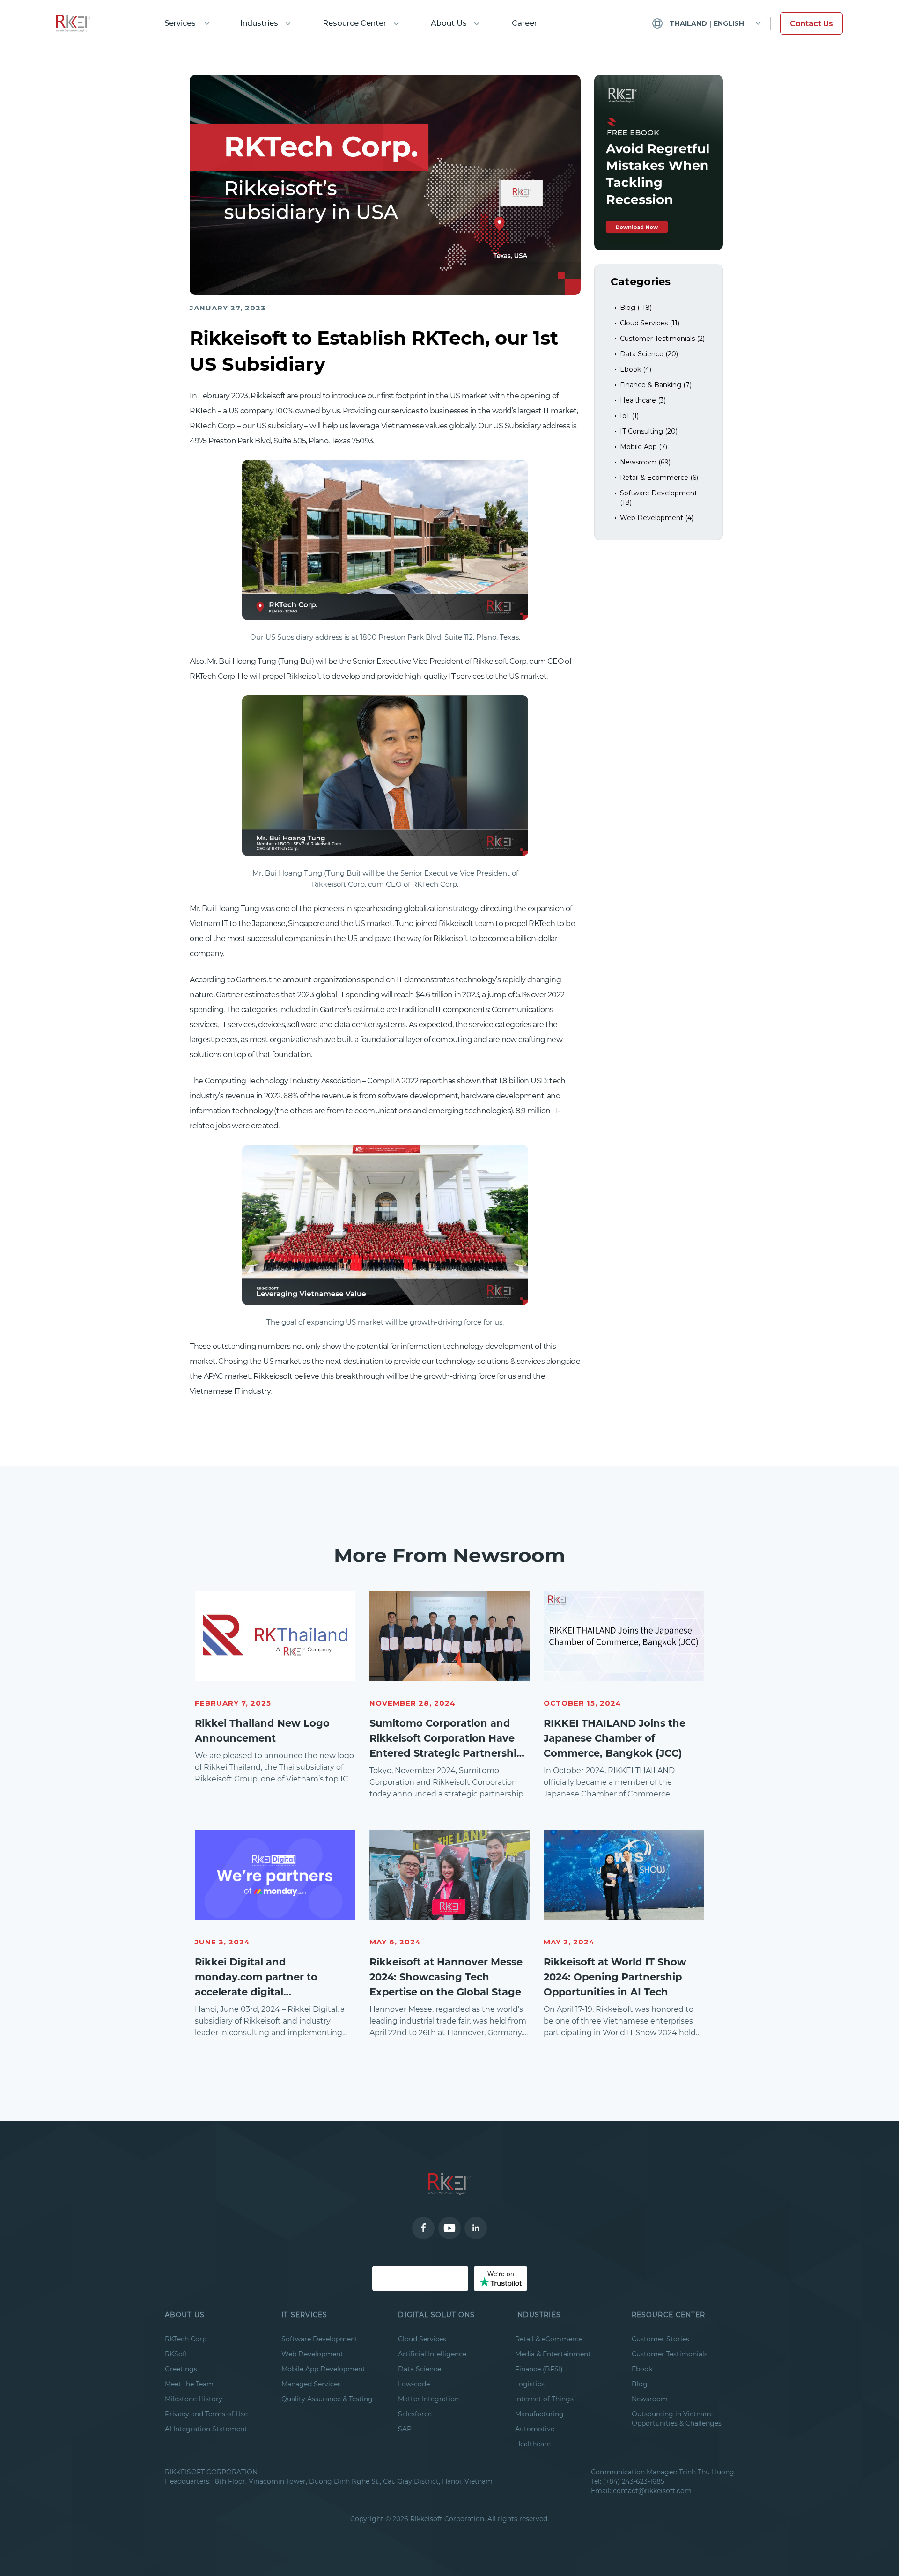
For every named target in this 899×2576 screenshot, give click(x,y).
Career (524, 23)
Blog (640, 2384)
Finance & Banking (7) (656, 385)
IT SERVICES (304, 2315)
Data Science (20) (649, 354)
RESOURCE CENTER (669, 2315)
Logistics (530, 2384)
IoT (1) (629, 416)
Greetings (181, 2369)
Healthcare (533, 2444)
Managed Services (311, 2384)
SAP (405, 2429)
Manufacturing (539, 2414)
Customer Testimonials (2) (662, 339)
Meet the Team (189, 2384)
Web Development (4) (657, 518)
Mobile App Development (323, 2369)
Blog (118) (636, 308)
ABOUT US (185, 2315)
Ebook (642, 2369)
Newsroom (650, 2399)
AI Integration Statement (206, 2429)
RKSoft (176, 2354)
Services (180, 23)
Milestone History (194, 2399)
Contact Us (811, 24)
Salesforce (415, 2414)
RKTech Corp (186, 2339)
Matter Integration (428, 2399)
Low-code (414, 2384)
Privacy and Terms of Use (206, 2414)
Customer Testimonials (670, 2354)
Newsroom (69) (645, 462)
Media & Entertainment (553, 2354)
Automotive (535, 2429)
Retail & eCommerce (549, 2339)
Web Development (312, 2354)
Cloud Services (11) (650, 323)
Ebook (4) (636, 369)
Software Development (320, 2339)
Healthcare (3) (643, 400)
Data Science (420, 2369)
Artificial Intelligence (432, 2354)
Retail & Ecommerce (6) (659, 478)
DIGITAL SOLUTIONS (436, 2315)
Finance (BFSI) (539, 2369)
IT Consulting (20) (649, 431)
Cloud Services (422, 2339)
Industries (259, 23)
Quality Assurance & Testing (327, 2399)
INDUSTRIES (538, 2315)
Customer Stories (660, 2339)
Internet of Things (544, 2399)
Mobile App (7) (644, 447)
